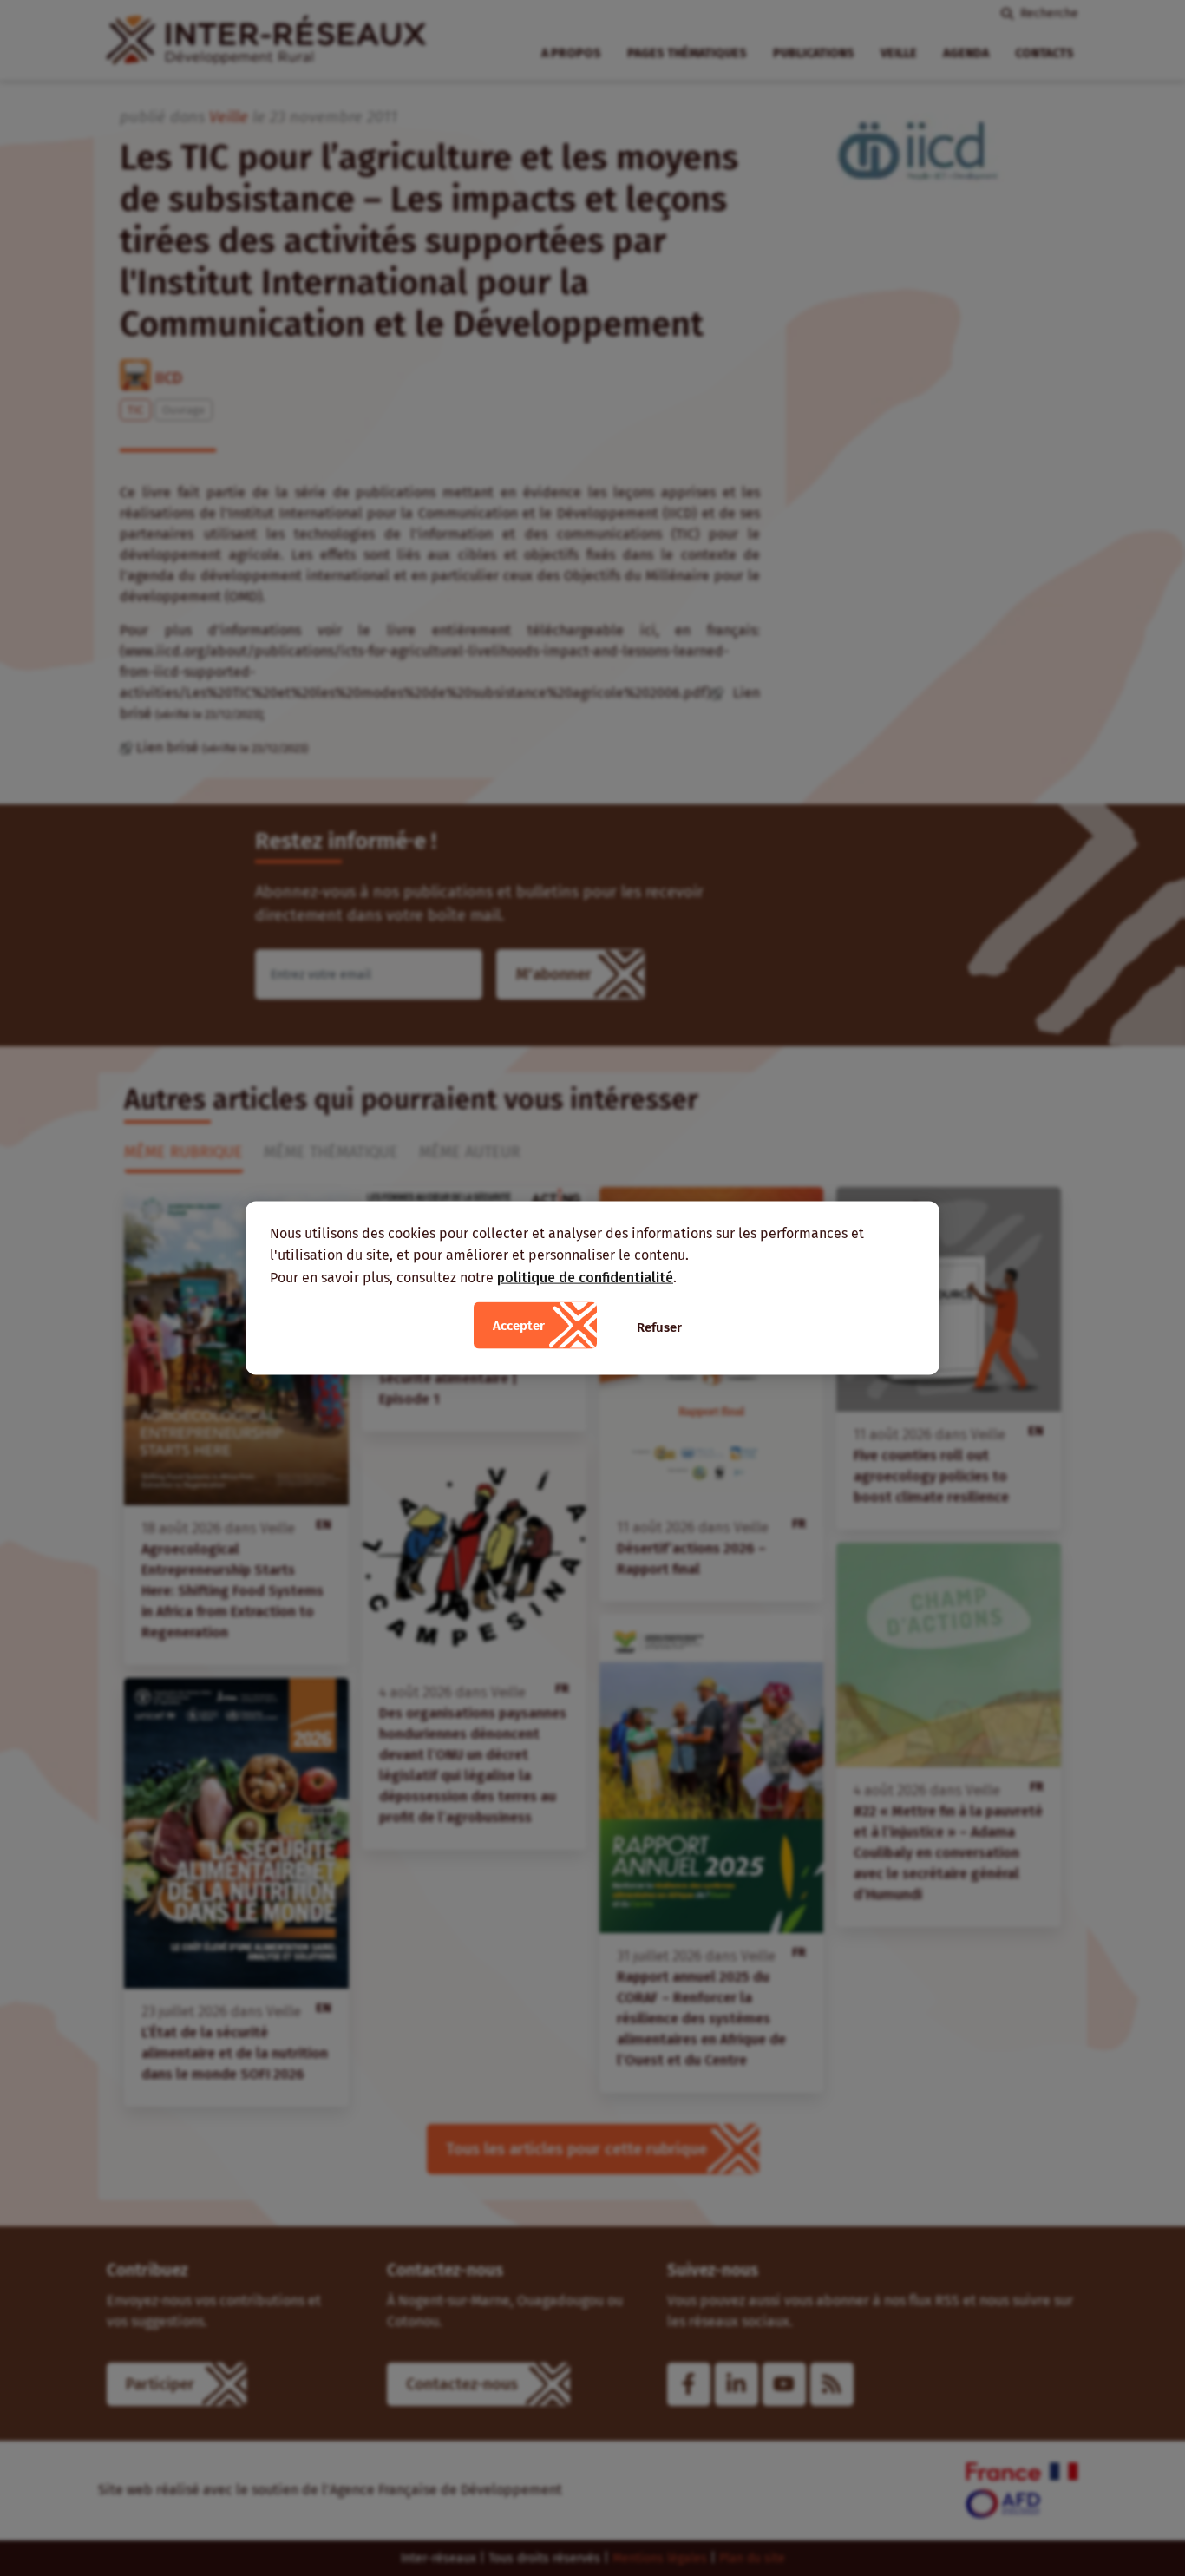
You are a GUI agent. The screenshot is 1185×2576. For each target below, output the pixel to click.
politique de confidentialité (585, 1277)
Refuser (659, 1327)
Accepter (519, 1326)
